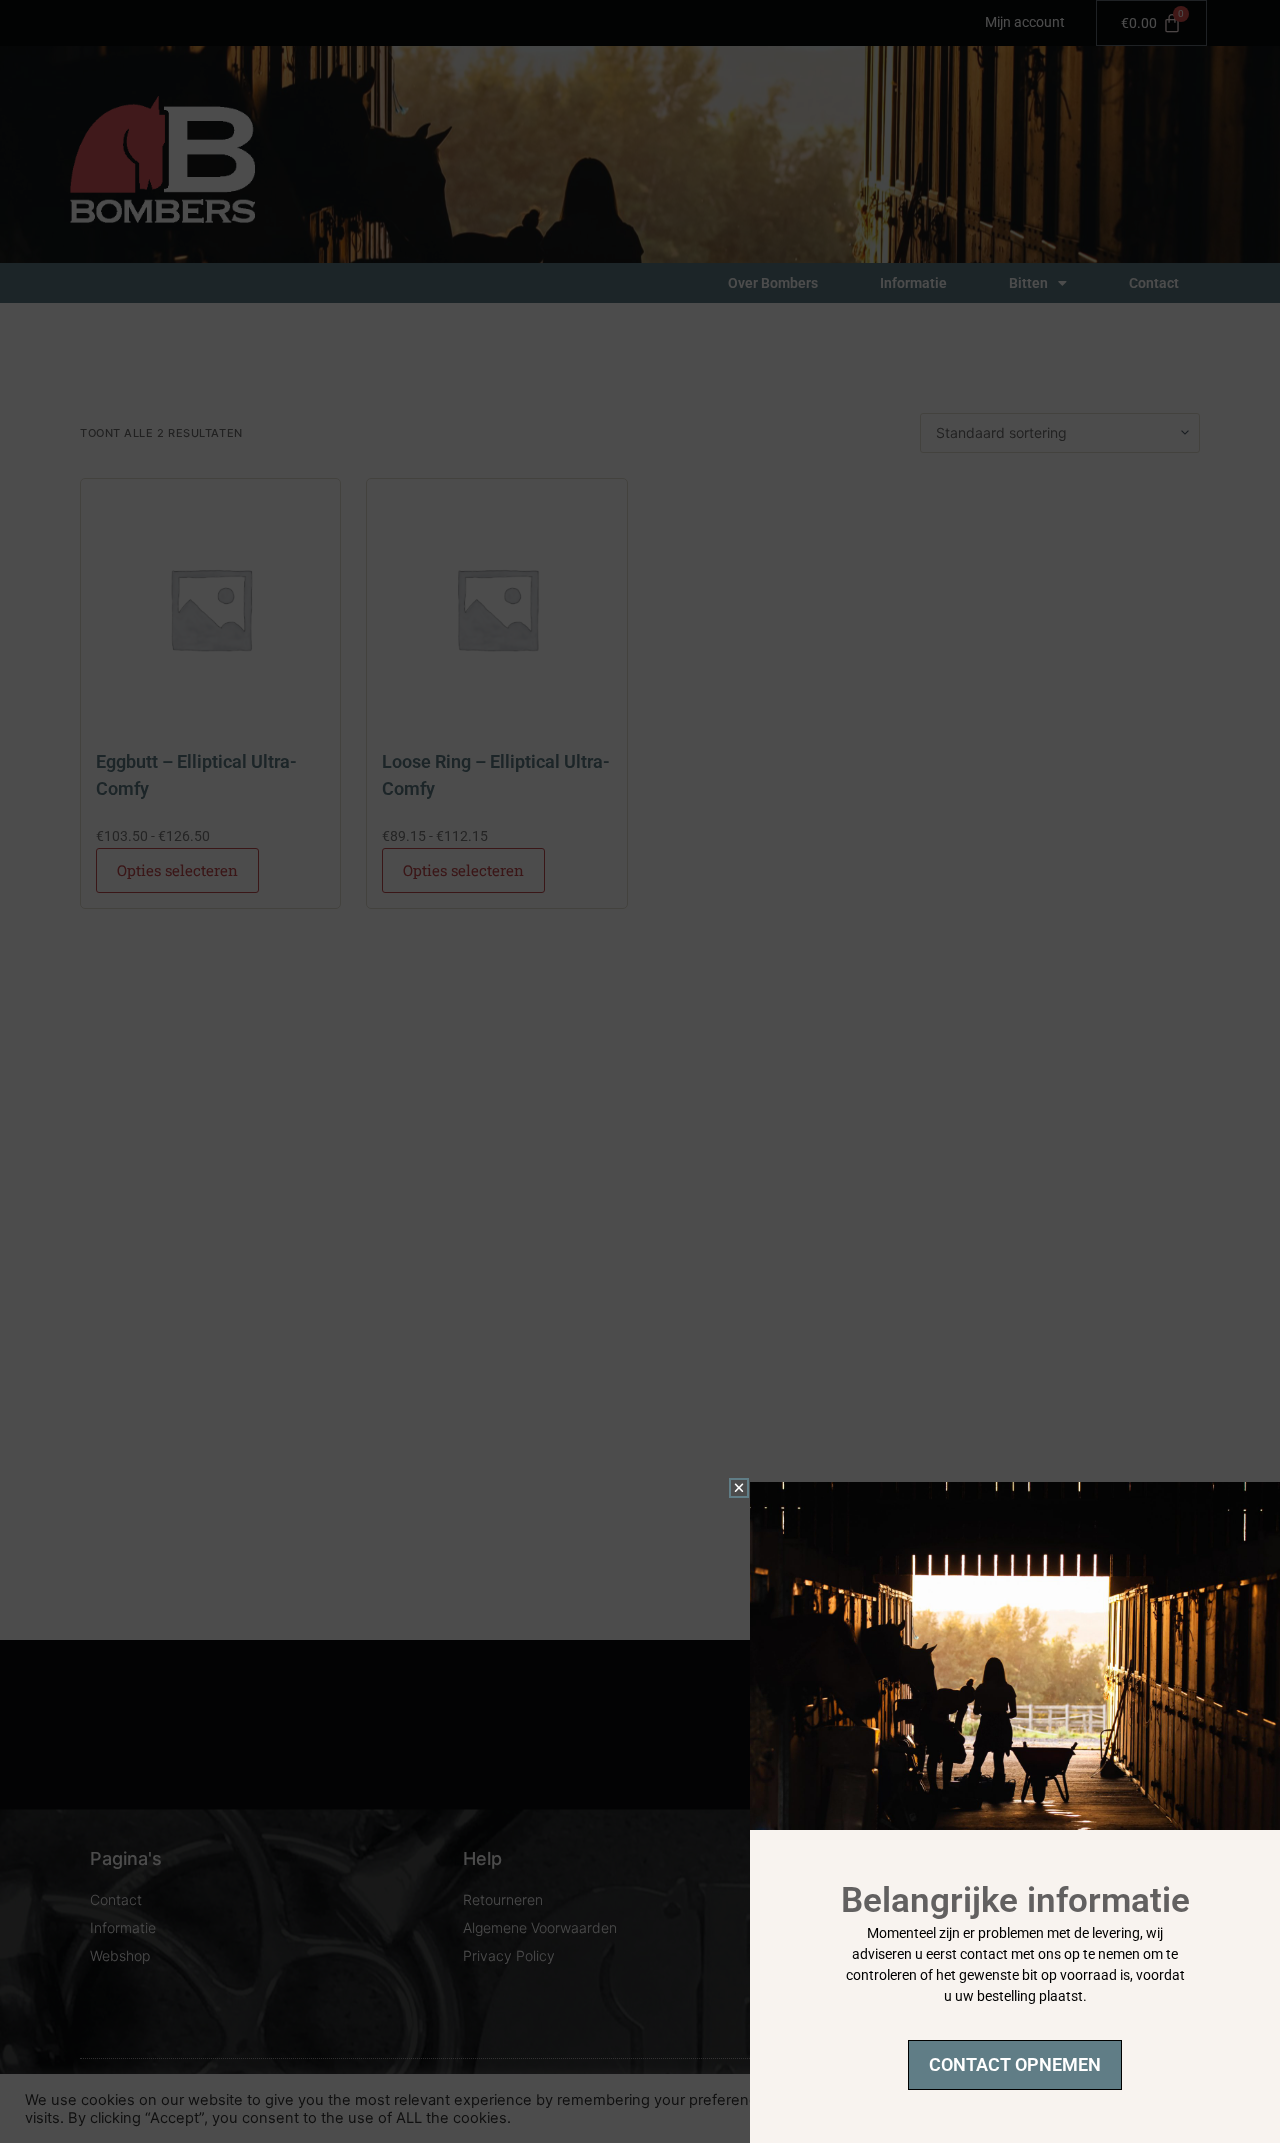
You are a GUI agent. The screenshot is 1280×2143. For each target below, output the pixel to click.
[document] (640, 1071)
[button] (739, 1488)
